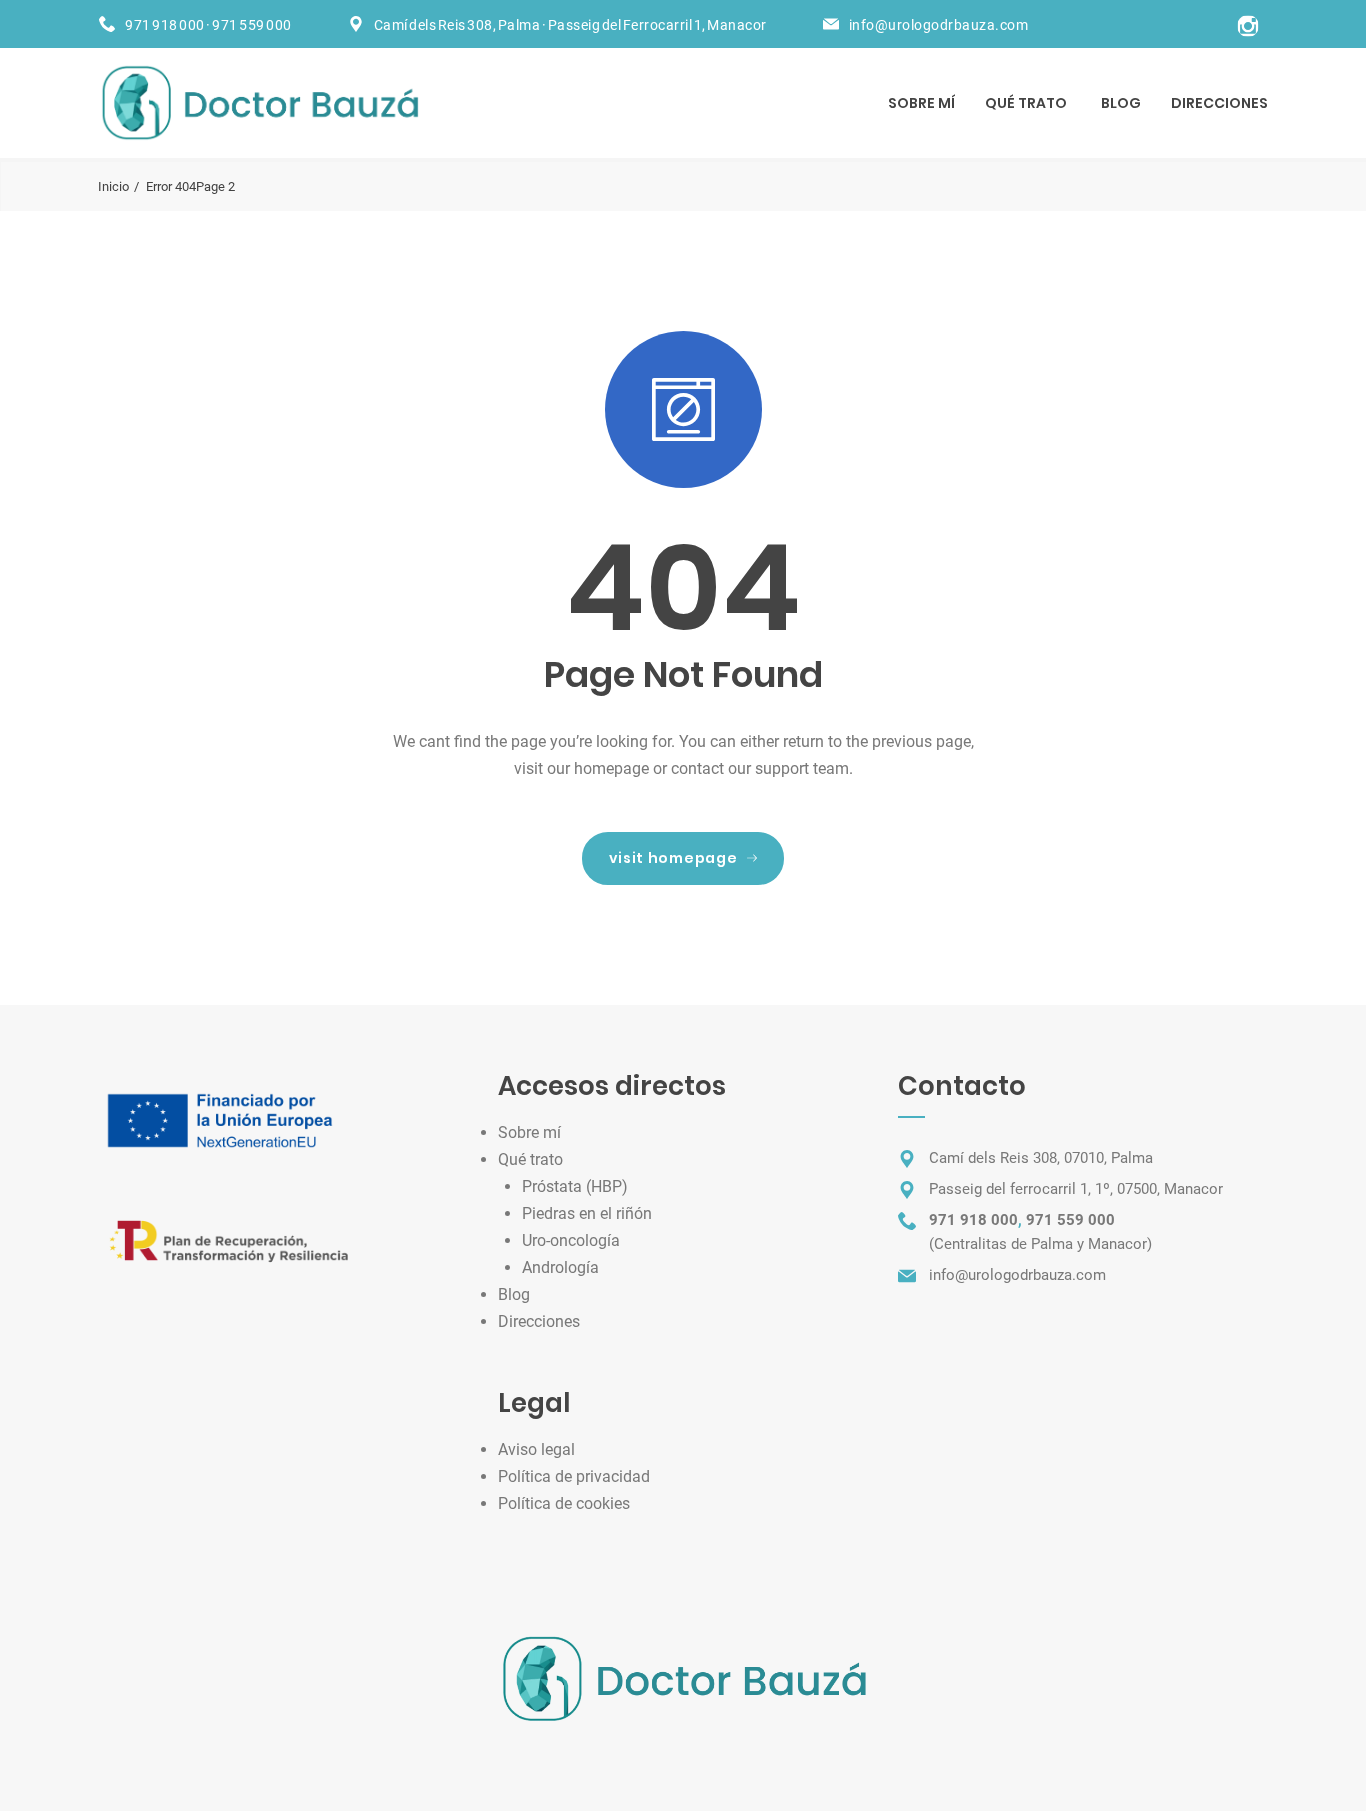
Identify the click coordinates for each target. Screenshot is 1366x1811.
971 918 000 (165, 25)
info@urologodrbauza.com (939, 25)
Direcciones (1219, 103)
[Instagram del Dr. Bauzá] (1248, 22)
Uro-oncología (571, 1240)
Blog (1121, 103)
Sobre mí (921, 103)
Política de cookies (564, 1503)
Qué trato (1026, 103)
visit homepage (673, 858)
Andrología (560, 1267)
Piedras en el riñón (587, 1213)
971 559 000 (252, 25)
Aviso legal (536, 1449)
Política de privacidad (574, 1476)
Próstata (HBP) (575, 1186)
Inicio (113, 186)
